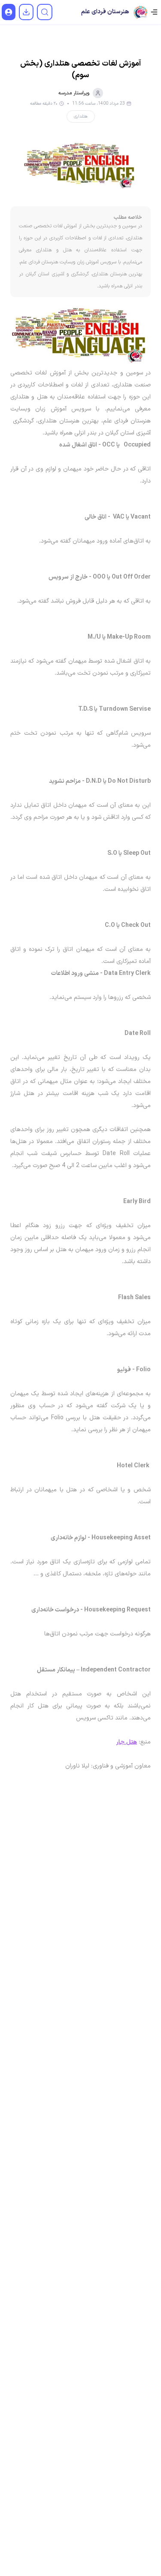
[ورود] (9, 12)
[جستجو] (45, 12)
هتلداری (81, 116)
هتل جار (127, 1742)
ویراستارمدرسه (74, 93)
